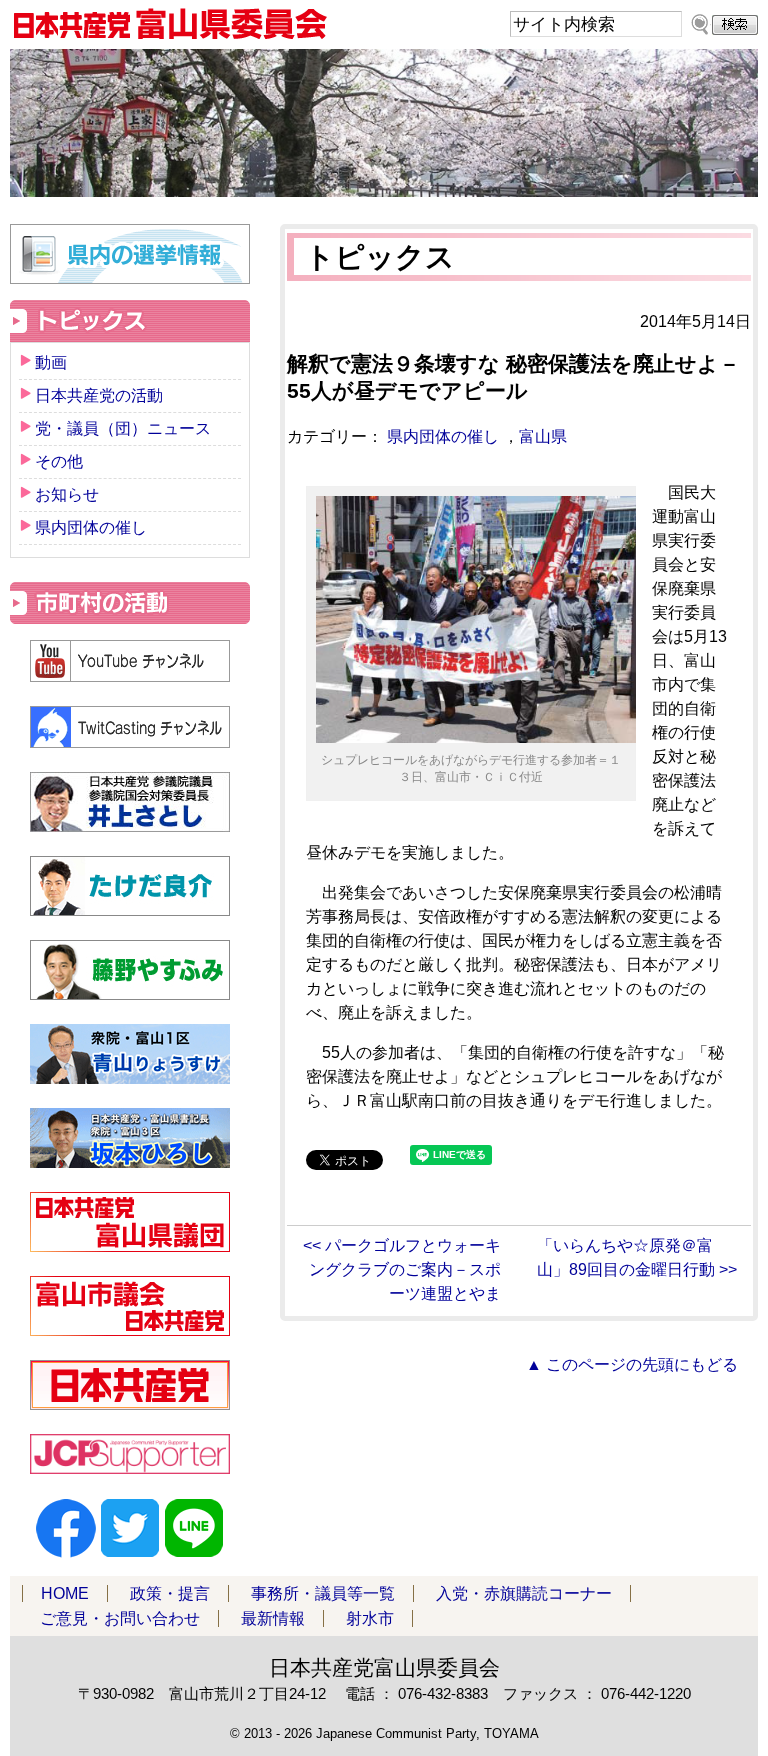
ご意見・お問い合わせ (120, 1618)
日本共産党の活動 (99, 395)
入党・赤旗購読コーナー (524, 1593)
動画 (51, 362)
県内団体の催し (443, 436)
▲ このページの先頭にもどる (632, 1364)
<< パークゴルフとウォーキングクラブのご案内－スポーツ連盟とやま (402, 1269)
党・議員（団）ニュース (123, 428)
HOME (65, 1593)
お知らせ (67, 494)
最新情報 (273, 1618)
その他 (59, 461)
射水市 (370, 1618)
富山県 (543, 436)
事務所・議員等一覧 (323, 1593)
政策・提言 (170, 1593)
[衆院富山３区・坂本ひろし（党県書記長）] (130, 1138)
